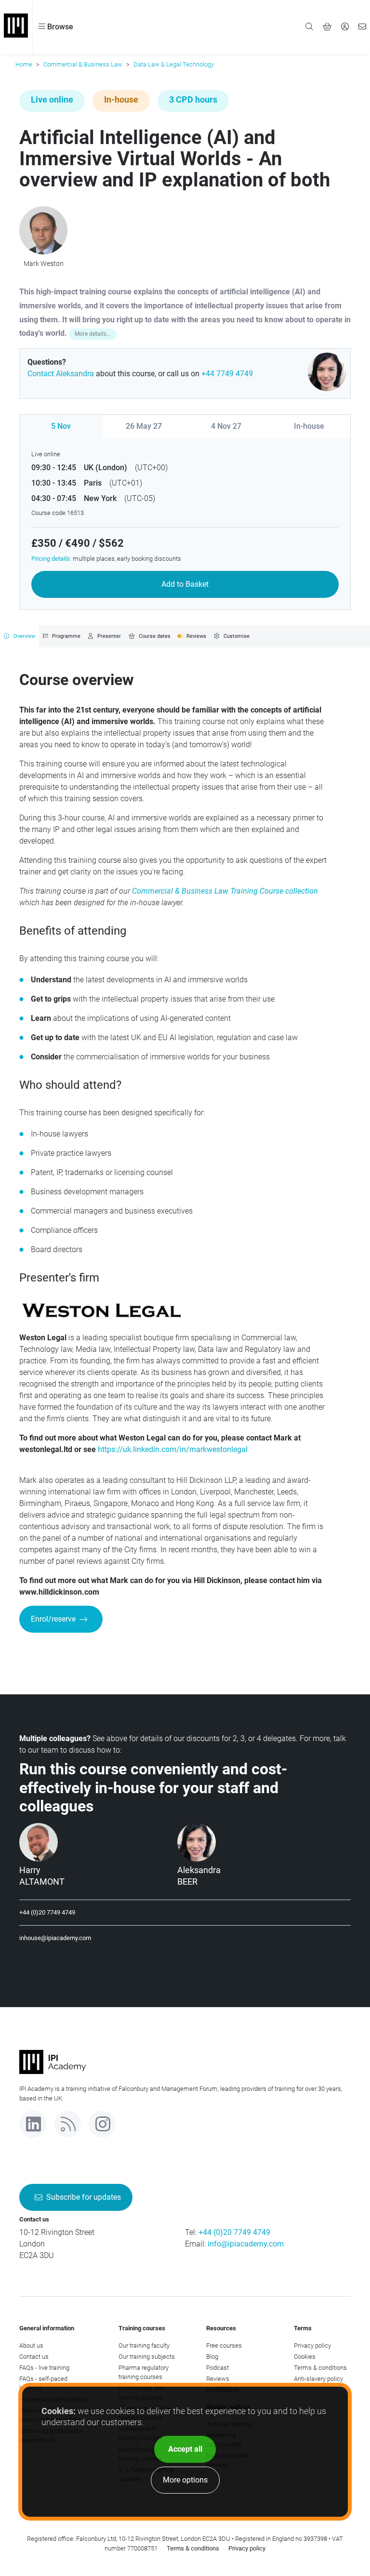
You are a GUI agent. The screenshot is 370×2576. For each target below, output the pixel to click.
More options (185, 2480)
